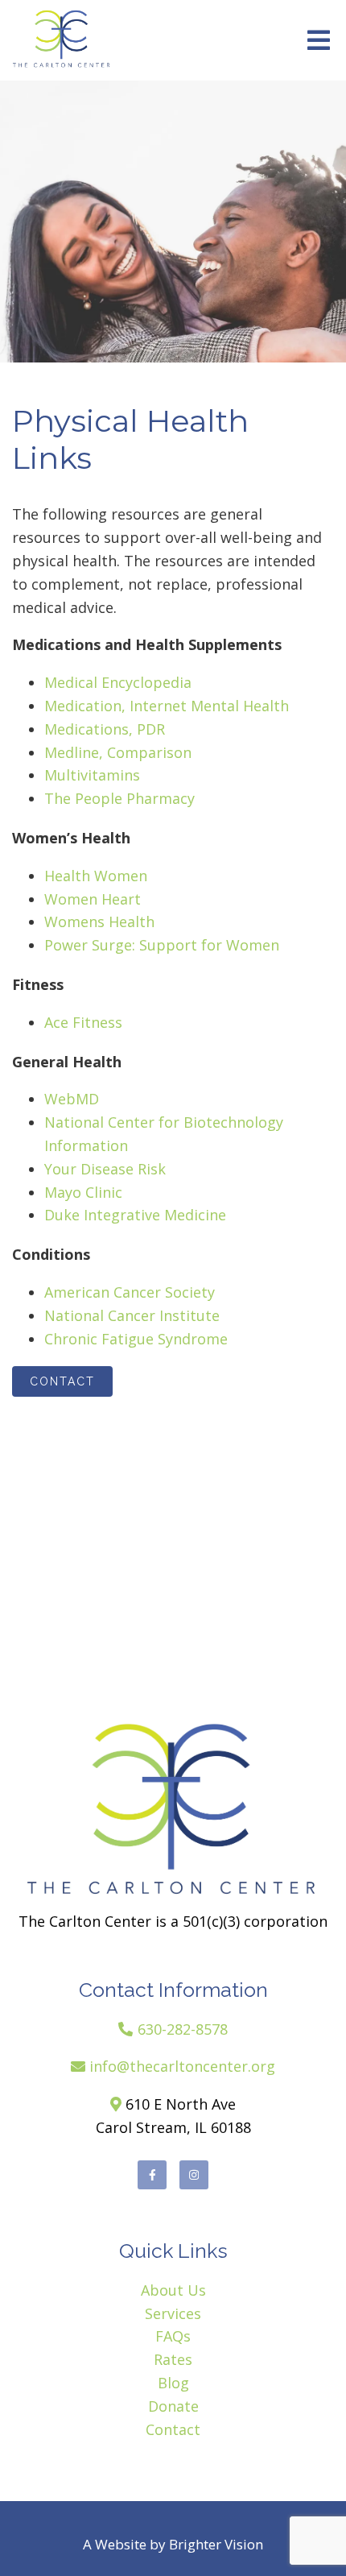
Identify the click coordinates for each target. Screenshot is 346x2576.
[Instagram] (194, 2175)
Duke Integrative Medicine (135, 1215)
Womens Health (99, 921)
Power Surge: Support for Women (162, 945)
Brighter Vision (216, 2544)
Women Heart (93, 899)
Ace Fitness (83, 1022)
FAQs (173, 2336)
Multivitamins (92, 775)
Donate (173, 2406)
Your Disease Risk (105, 1169)
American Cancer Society (130, 1292)
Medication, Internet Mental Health (167, 706)
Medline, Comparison (118, 752)
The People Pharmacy (119, 798)
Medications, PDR (105, 729)
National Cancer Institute (132, 1315)
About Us (173, 2290)
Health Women (96, 876)
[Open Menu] (319, 40)
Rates (173, 2359)
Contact (62, 1381)
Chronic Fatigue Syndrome (136, 1339)
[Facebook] (152, 2175)
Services (173, 2313)
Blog (173, 2383)
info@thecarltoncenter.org (182, 2066)
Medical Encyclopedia (118, 682)
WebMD (72, 1099)
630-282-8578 (183, 2029)
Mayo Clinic (83, 1192)
